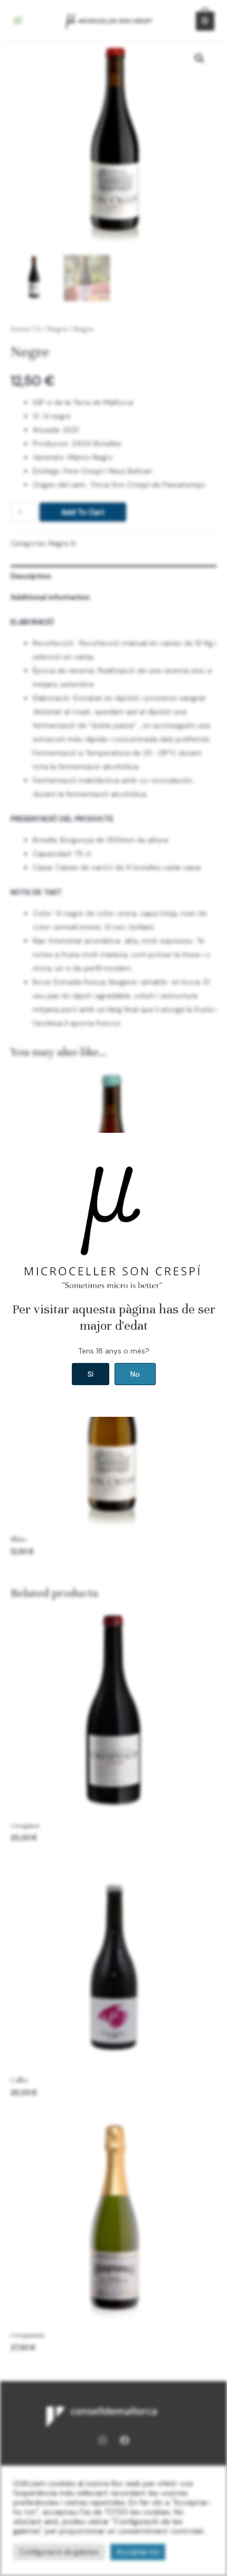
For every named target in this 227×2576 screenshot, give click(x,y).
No (135, 1374)
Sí (91, 1374)
